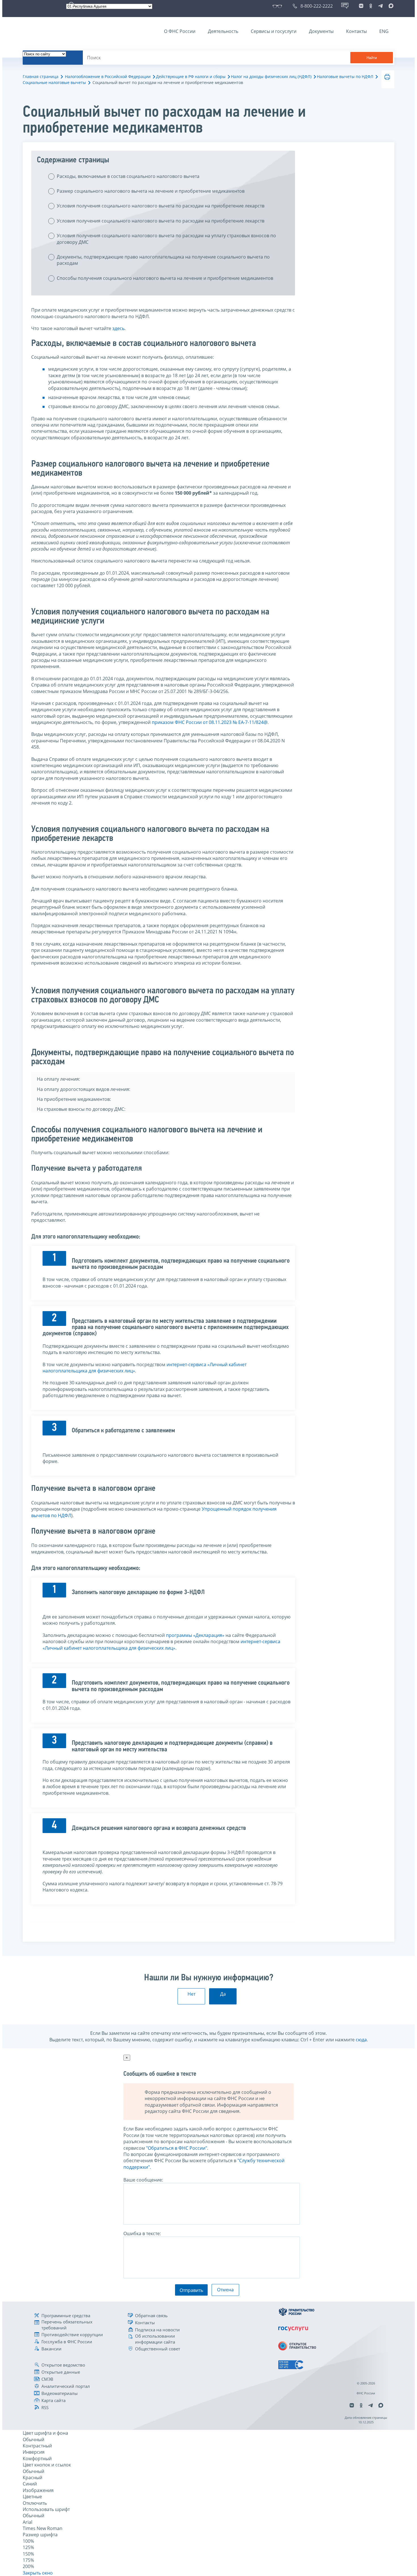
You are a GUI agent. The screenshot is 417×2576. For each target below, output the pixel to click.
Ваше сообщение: (143, 2180)
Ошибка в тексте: (142, 2233)
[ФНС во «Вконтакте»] (361, 6)
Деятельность (223, 31)
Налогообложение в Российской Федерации (108, 76)
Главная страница (41, 76)
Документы (321, 31)
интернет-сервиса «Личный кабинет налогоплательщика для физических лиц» (161, 1645)
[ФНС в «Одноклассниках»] (371, 6)
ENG (384, 31)
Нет (191, 1994)
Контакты (356, 31)
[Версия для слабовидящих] (278, 6)
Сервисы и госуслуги (274, 31)
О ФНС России (180, 31)
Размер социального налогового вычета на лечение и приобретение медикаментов (151, 191)
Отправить (191, 2290)
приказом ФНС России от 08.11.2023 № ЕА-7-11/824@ (210, 722)
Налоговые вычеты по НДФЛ (345, 76)
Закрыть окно (38, 2573)
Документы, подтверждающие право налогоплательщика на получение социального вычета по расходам (163, 260)
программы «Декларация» (195, 1635)
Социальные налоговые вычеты (54, 82)
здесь (118, 328)
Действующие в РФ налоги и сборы (191, 76)
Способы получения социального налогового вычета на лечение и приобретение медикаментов (165, 278)
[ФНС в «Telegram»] (380, 6)
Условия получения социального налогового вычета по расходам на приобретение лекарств (161, 206)
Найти (372, 58)
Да (223, 1994)
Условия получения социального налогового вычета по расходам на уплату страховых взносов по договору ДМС (166, 239)
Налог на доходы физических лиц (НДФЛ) (271, 76)
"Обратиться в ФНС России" (177, 2148)
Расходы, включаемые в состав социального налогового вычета (128, 176)
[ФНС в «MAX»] (390, 6)
